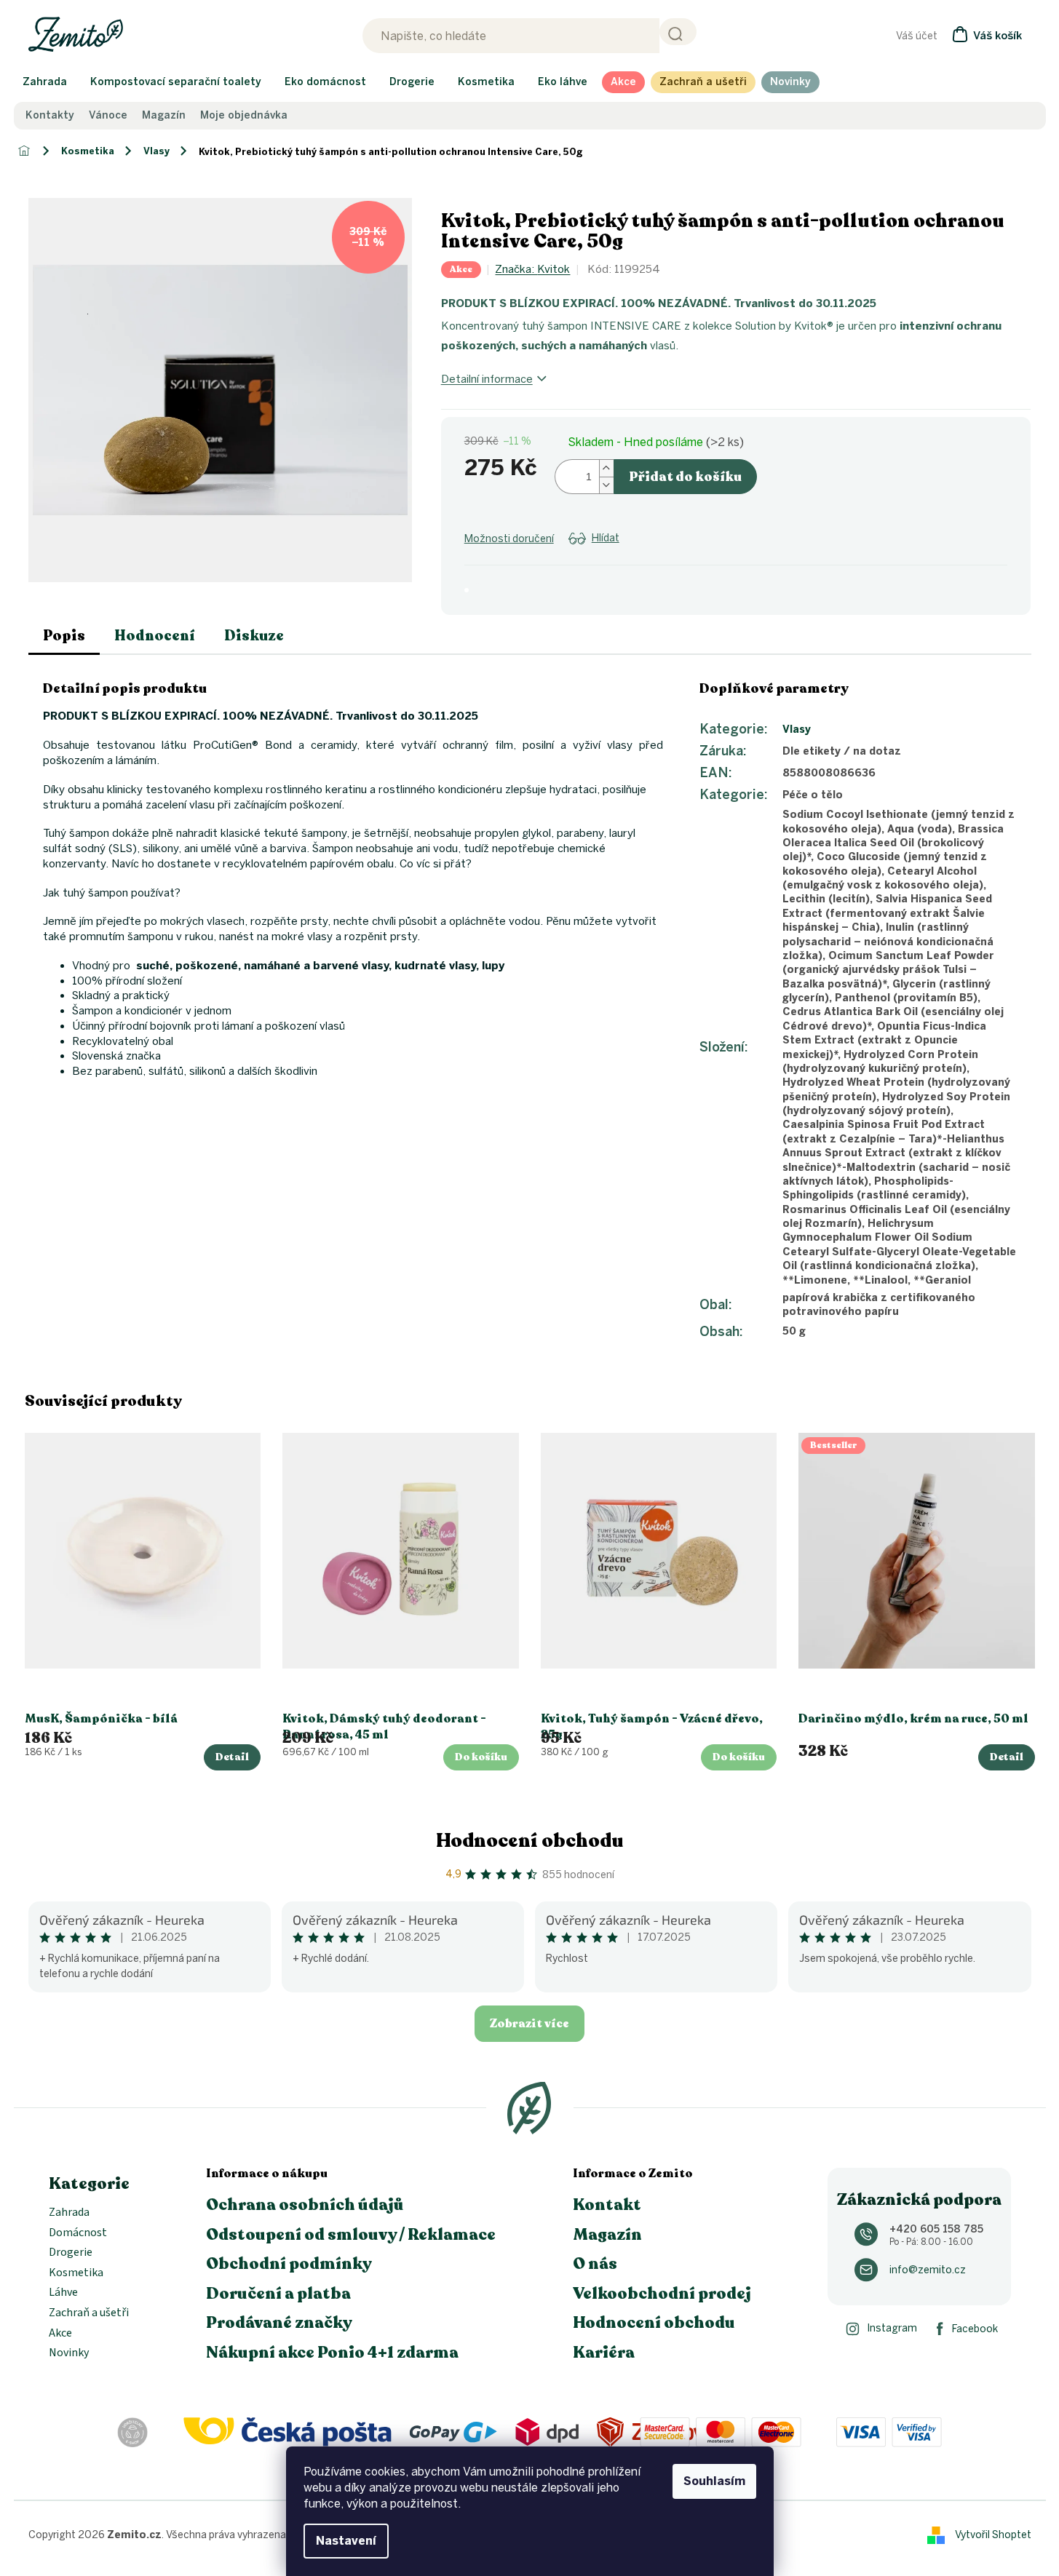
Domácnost (78, 2233)
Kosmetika (76, 2273)
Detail (232, 1757)
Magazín (164, 116)
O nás (595, 2264)
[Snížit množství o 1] (606, 485)
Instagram (892, 2328)
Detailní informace (487, 379)
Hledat (678, 32)
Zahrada (69, 2213)
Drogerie (71, 2253)
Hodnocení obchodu (530, 1841)
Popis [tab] (64, 636)
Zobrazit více (529, 2024)
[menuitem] (45, 82)
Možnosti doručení (509, 539)
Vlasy (797, 730)
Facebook (975, 2329)
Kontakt (607, 2205)
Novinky (69, 2353)
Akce (60, 2334)
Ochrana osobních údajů (305, 2205)
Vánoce (108, 116)
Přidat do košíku (685, 477)
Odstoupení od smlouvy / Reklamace (351, 2235)
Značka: (532, 269)
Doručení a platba (278, 2294)
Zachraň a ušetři (89, 2313)
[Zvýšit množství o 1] (606, 468)
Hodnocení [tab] (155, 636)
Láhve (63, 2293)
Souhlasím (714, 2481)
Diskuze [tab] (254, 636)
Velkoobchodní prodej (662, 2294)
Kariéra (604, 2353)
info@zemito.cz (928, 2270)
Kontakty (50, 116)
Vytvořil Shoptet (993, 2534)
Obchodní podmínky (289, 2264)
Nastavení (346, 2541)
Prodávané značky (279, 2323)
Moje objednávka (244, 116)
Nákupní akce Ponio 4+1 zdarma (332, 2353)
